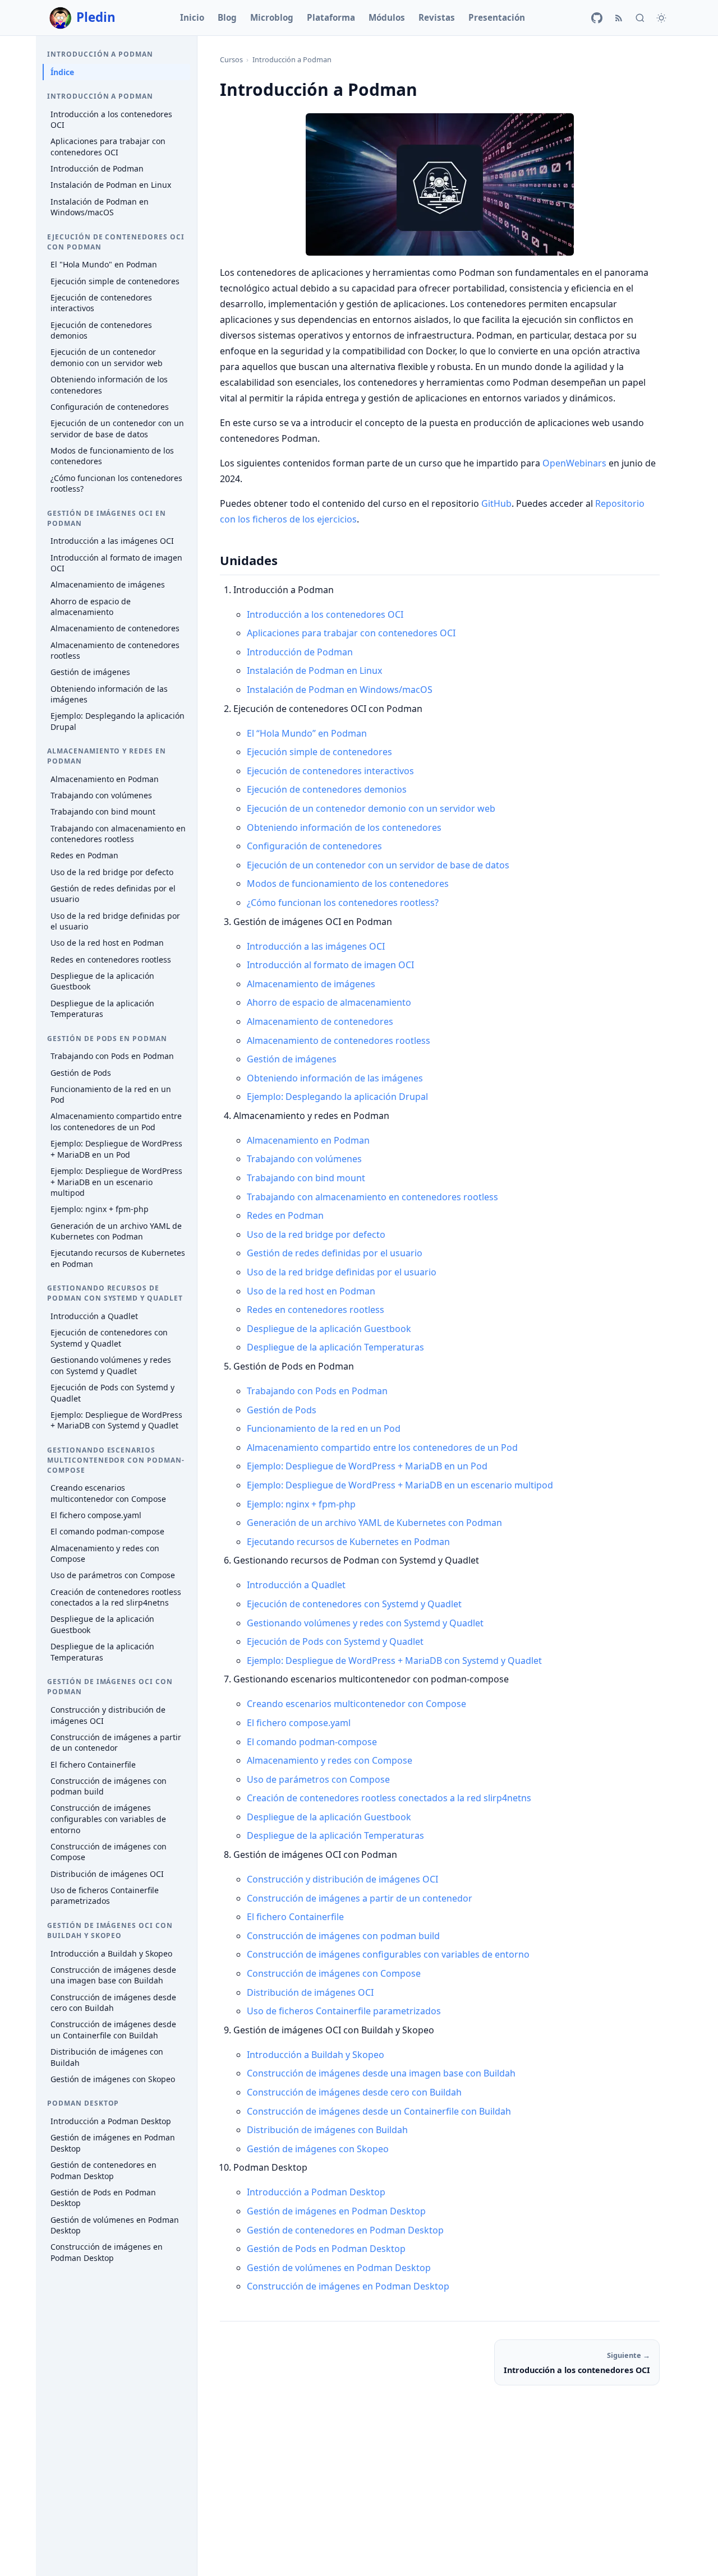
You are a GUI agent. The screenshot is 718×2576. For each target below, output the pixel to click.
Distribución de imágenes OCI (107, 1874)
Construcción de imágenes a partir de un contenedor (116, 1743)
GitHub (496, 503)
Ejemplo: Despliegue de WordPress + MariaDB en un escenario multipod (116, 1182)
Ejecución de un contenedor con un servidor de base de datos (117, 429)
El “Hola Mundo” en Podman (307, 733)
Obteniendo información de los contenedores (109, 385)
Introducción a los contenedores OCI (111, 120)
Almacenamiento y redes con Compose (105, 1554)
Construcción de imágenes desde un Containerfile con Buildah (113, 2030)
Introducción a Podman (292, 59)
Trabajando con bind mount (103, 812)
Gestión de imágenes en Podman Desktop (113, 2143)
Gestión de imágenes (90, 672)
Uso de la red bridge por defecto (112, 872)
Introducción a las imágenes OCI (112, 541)
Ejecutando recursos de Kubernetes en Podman (118, 1259)
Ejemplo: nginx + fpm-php (100, 1210)
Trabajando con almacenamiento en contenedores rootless (118, 834)
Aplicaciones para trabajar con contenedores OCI (108, 147)
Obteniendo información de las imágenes (109, 694)
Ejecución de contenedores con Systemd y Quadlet (109, 1338)
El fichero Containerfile (93, 1765)
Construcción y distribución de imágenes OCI (108, 1715)
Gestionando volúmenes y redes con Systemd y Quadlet (111, 1365)
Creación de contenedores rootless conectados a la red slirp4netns (116, 1597)
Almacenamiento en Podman (105, 779)
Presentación (497, 17)
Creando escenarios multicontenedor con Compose (108, 1494)
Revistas (437, 17)
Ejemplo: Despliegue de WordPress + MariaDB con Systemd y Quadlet (116, 1420)
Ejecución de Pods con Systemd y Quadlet (112, 1393)
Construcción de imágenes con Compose (109, 1852)
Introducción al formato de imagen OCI (116, 563)
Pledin (96, 17)
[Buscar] (640, 18)
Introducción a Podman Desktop (111, 2121)
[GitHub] (597, 18)
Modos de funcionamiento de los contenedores (112, 456)
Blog (227, 17)
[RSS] (619, 18)
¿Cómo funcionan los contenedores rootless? (116, 484)
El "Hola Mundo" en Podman (104, 265)
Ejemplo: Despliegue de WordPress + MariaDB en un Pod (116, 1150)
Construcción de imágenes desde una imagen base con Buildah (113, 1975)
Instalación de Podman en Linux (111, 185)
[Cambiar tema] (661, 18)
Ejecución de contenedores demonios (101, 330)
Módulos (387, 17)
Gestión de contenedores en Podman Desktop (103, 2170)
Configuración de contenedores (110, 407)
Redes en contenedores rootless (111, 959)
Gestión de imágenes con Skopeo (113, 2079)
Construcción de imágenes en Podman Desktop (107, 2253)
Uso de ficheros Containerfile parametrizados (105, 1896)
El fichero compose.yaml (96, 1516)
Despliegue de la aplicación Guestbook (102, 981)
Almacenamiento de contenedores (115, 629)
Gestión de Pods (81, 1073)
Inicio (192, 17)
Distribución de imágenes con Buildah (107, 2057)
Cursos (231, 59)
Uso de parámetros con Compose (113, 1576)
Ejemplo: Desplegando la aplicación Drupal (118, 722)
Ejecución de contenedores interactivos (101, 303)
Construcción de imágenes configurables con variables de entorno (108, 1819)
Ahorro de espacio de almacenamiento (91, 607)
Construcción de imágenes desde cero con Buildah (113, 2003)
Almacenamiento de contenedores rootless (115, 651)
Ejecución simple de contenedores (115, 281)
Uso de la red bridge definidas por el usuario (115, 921)
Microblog (272, 17)
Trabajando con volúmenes (101, 796)
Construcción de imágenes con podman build (109, 1786)
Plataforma (331, 17)
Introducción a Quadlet (94, 1316)
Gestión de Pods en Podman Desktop (103, 2198)
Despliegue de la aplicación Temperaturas (102, 1009)
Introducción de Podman (97, 169)
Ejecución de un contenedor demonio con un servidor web (107, 358)
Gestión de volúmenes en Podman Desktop (115, 2225)
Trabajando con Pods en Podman (112, 1056)
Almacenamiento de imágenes (108, 585)
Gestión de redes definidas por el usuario (113, 894)
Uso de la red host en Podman (107, 943)
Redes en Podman (84, 856)
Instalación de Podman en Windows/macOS (100, 207)
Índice (62, 72)
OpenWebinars (574, 463)
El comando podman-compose (107, 1532)
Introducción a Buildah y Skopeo (111, 1953)
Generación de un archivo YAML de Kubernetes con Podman (116, 1231)
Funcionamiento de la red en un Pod (111, 1095)
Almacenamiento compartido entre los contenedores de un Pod (116, 1122)
